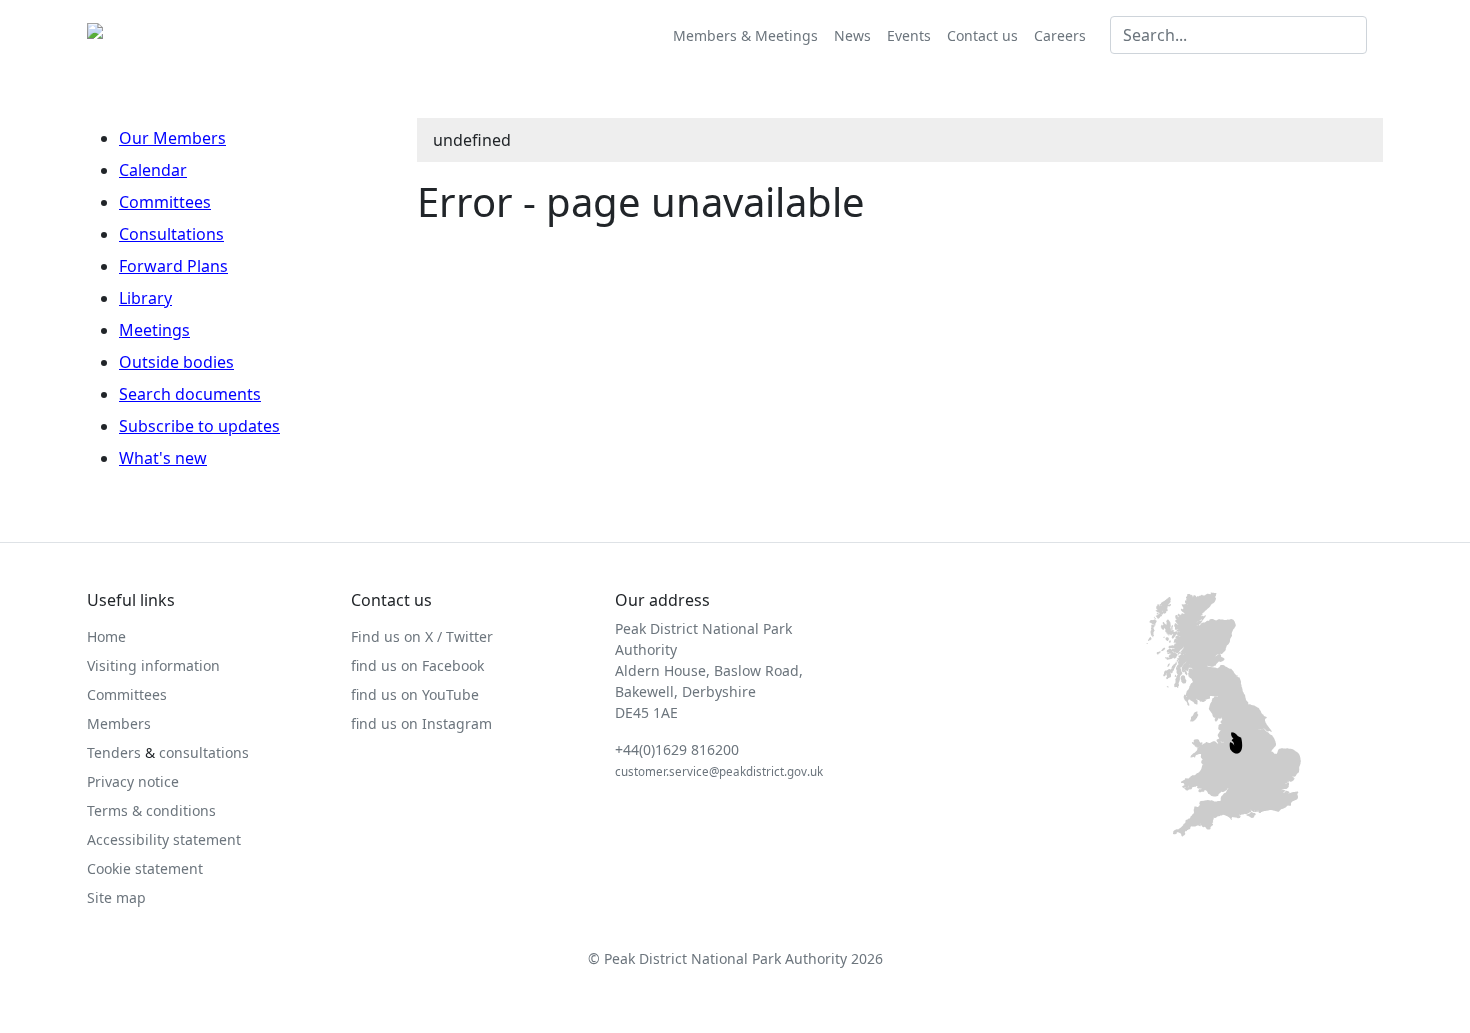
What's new (163, 458)
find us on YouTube (415, 694)
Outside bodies (176, 362)
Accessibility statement (164, 839)
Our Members (172, 138)
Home (106, 636)
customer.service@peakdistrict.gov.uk (719, 771)
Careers (1060, 35)
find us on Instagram (421, 723)
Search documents (190, 394)
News (852, 35)
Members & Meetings (745, 35)
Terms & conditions (151, 810)
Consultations (171, 234)
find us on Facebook (417, 665)
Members (119, 723)
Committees (165, 202)
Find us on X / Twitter (422, 636)
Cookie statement (145, 868)
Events (909, 35)
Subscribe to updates (199, 426)
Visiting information (153, 665)
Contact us (982, 35)
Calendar (153, 170)
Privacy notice (133, 781)
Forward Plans (173, 266)
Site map (116, 897)
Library (145, 298)
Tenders (114, 752)
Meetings (154, 330)
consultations (204, 752)
